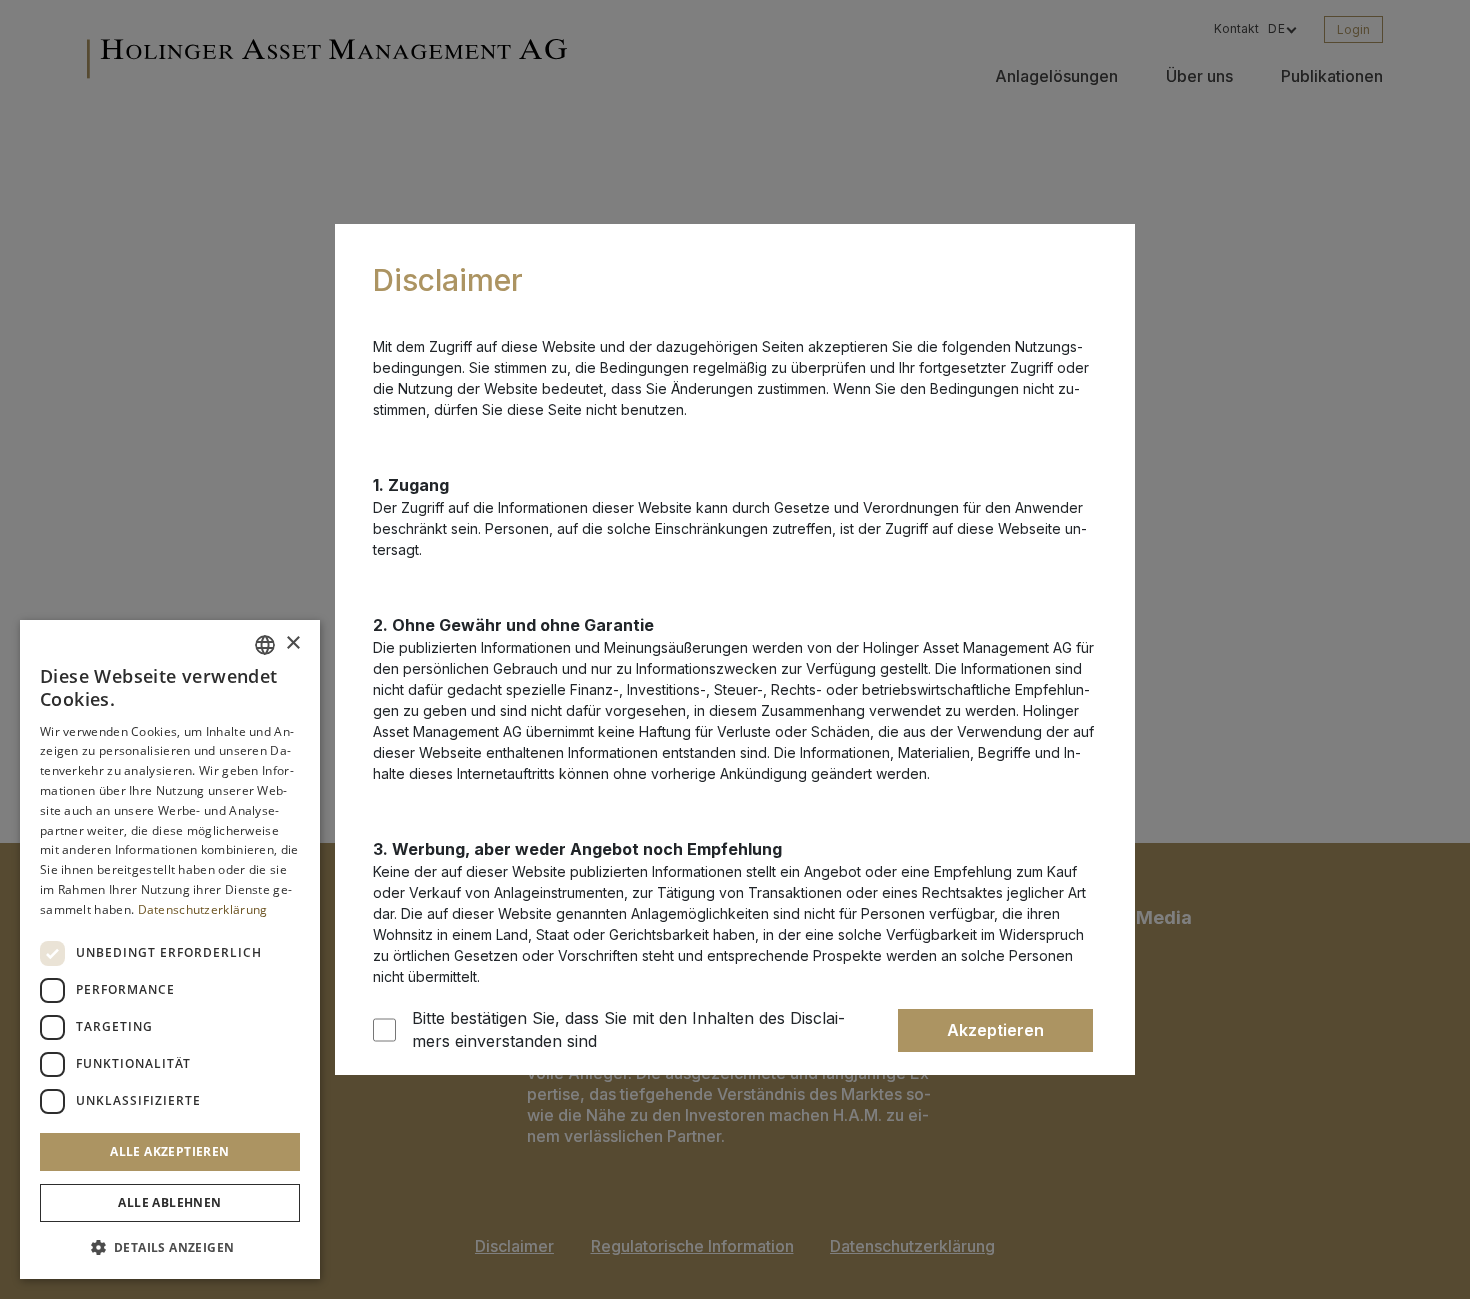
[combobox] (265, 645)
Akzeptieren (995, 1030)
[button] (170, 1247)
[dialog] (170, 949)
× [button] (292, 643)
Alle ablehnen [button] (169, 1202)
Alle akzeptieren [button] (169, 1151)
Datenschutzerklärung (203, 909)
